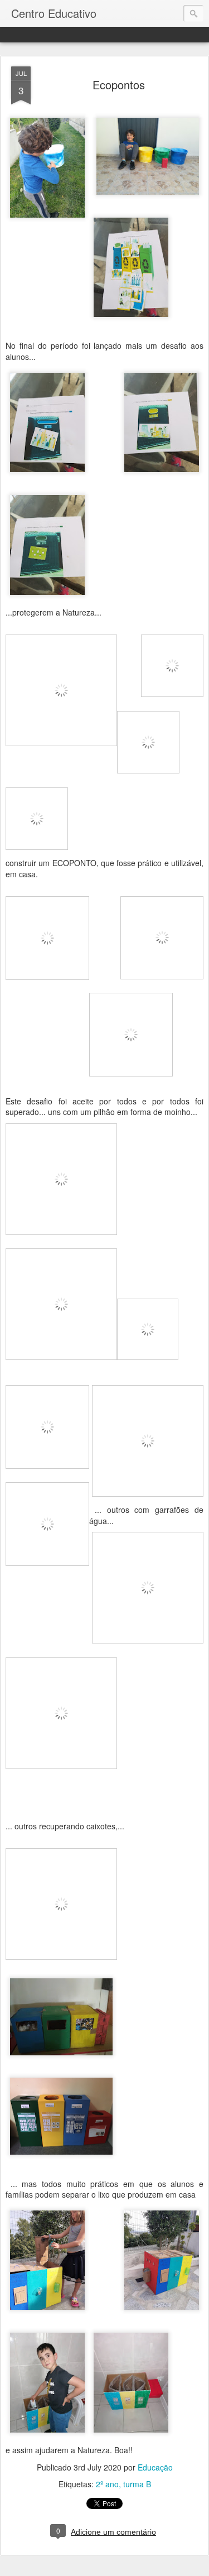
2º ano (107, 2484)
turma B (137, 2484)
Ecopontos (119, 85)
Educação (155, 2467)
